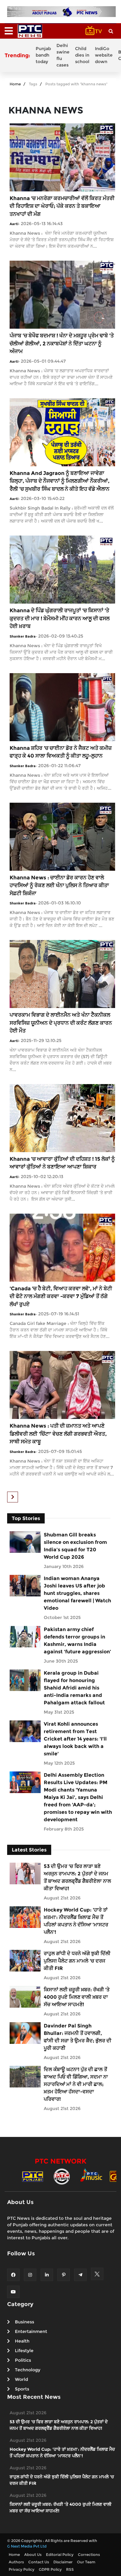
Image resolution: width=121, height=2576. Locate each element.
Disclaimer (63, 2562)
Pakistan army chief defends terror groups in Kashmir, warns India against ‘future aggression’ (77, 1640)
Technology (28, 2370)
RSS (70, 2569)
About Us (33, 2555)
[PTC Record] (62, 2176)
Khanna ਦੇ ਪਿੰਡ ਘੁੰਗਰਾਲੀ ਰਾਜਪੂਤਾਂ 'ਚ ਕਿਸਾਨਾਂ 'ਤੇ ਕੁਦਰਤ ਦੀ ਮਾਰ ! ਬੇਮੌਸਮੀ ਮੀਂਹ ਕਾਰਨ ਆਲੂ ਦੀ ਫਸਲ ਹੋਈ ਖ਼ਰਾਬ (60, 618)
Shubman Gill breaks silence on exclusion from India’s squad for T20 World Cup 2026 (75, 1546)
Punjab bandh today (43, 55)
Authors (16, 2562)
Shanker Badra (23, 636)
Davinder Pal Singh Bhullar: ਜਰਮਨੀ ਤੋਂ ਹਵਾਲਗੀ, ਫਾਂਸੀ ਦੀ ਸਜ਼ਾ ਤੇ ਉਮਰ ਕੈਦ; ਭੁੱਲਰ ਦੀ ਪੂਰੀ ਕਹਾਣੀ (78, 2037)
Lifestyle (24, 2351)
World (21, 2379)
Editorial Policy (60, 2555)
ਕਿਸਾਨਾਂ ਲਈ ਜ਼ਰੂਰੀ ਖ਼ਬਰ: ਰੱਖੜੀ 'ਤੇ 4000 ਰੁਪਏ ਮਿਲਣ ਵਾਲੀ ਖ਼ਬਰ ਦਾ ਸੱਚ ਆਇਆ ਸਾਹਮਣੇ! (77, 1997)
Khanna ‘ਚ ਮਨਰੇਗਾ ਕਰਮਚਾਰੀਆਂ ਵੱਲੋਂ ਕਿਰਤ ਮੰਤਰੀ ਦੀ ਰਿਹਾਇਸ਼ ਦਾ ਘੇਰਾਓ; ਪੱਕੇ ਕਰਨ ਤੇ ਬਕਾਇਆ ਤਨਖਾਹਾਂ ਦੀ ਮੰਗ (62, 206)
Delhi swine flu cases (63, 55)
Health (22, 2341)
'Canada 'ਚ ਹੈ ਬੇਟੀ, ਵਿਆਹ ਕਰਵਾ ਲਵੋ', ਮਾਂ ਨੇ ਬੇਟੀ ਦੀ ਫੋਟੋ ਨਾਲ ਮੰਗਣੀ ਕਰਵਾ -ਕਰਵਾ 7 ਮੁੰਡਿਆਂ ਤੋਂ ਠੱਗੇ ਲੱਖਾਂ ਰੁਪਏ (61, 1296)
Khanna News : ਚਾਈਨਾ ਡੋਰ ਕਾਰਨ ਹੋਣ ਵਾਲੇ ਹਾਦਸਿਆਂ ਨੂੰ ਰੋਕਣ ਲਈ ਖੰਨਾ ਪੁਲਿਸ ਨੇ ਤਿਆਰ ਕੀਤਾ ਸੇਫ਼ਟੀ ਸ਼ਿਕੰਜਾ (59, 885)
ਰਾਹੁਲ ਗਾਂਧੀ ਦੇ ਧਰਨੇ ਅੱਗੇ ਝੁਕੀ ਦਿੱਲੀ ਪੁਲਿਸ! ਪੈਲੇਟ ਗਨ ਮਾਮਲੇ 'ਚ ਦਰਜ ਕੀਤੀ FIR (77, 1961)
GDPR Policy (50, 2569)
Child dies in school (82, 55)
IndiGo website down (104, 55)
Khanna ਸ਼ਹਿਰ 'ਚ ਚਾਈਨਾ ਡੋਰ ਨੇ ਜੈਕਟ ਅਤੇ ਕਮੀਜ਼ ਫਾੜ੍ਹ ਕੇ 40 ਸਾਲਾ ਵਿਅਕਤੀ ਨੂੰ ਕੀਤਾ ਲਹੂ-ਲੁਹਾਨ (61, 752)
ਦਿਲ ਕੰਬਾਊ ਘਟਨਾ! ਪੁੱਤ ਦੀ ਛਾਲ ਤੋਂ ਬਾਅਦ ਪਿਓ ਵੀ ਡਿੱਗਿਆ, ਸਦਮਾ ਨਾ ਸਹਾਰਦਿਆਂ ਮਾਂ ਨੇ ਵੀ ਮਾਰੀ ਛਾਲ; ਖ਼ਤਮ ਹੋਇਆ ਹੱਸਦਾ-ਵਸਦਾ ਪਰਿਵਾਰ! (76, 2084)
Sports (22, 2389)
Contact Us (39, 2562)
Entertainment (31, 2331)
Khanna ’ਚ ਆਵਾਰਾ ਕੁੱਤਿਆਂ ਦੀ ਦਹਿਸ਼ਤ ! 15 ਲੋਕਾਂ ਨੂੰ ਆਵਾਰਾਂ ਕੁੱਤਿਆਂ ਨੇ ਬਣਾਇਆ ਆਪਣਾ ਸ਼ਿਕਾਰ (62, 1163)
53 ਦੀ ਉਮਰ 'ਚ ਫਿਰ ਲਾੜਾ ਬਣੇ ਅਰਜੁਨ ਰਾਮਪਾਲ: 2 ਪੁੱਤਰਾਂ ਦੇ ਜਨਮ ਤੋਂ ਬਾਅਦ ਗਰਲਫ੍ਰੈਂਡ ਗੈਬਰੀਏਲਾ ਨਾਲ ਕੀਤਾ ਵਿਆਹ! (77, 1877)
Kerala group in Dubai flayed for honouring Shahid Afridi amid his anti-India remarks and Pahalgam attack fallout (74, 1688)
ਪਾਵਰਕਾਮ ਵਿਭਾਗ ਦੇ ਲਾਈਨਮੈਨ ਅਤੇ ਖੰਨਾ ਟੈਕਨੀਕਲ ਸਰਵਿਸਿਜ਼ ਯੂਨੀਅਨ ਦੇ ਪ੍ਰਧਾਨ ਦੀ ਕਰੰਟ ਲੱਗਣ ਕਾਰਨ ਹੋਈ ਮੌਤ (61, 1023)
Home (15, 84)
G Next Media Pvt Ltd (27, 2546)
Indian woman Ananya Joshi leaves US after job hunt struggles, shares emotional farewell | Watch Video (77, 1593)
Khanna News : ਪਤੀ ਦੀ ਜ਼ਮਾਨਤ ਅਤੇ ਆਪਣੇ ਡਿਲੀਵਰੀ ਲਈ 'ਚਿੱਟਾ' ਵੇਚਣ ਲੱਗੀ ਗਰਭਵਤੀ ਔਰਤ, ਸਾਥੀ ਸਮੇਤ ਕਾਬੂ (58, 1434)
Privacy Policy (22, 2569)
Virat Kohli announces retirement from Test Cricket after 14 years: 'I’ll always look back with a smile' (75, 1739)
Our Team (86, 2562)
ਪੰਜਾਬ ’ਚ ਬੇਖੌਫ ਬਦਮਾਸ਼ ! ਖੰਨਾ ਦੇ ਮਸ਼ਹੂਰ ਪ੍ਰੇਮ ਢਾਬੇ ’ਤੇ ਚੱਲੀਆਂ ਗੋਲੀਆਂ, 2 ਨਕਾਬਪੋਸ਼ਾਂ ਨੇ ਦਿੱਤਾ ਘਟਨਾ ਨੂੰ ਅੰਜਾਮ (62, 343)
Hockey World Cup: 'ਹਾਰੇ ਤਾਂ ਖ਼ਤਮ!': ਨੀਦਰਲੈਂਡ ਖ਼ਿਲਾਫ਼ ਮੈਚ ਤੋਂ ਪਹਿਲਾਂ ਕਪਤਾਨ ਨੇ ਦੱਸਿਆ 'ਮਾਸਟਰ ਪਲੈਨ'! (76, 1921)
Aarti (14, 224)
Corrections (89, 2555)
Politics (23, 2360)
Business (25, 2322)
